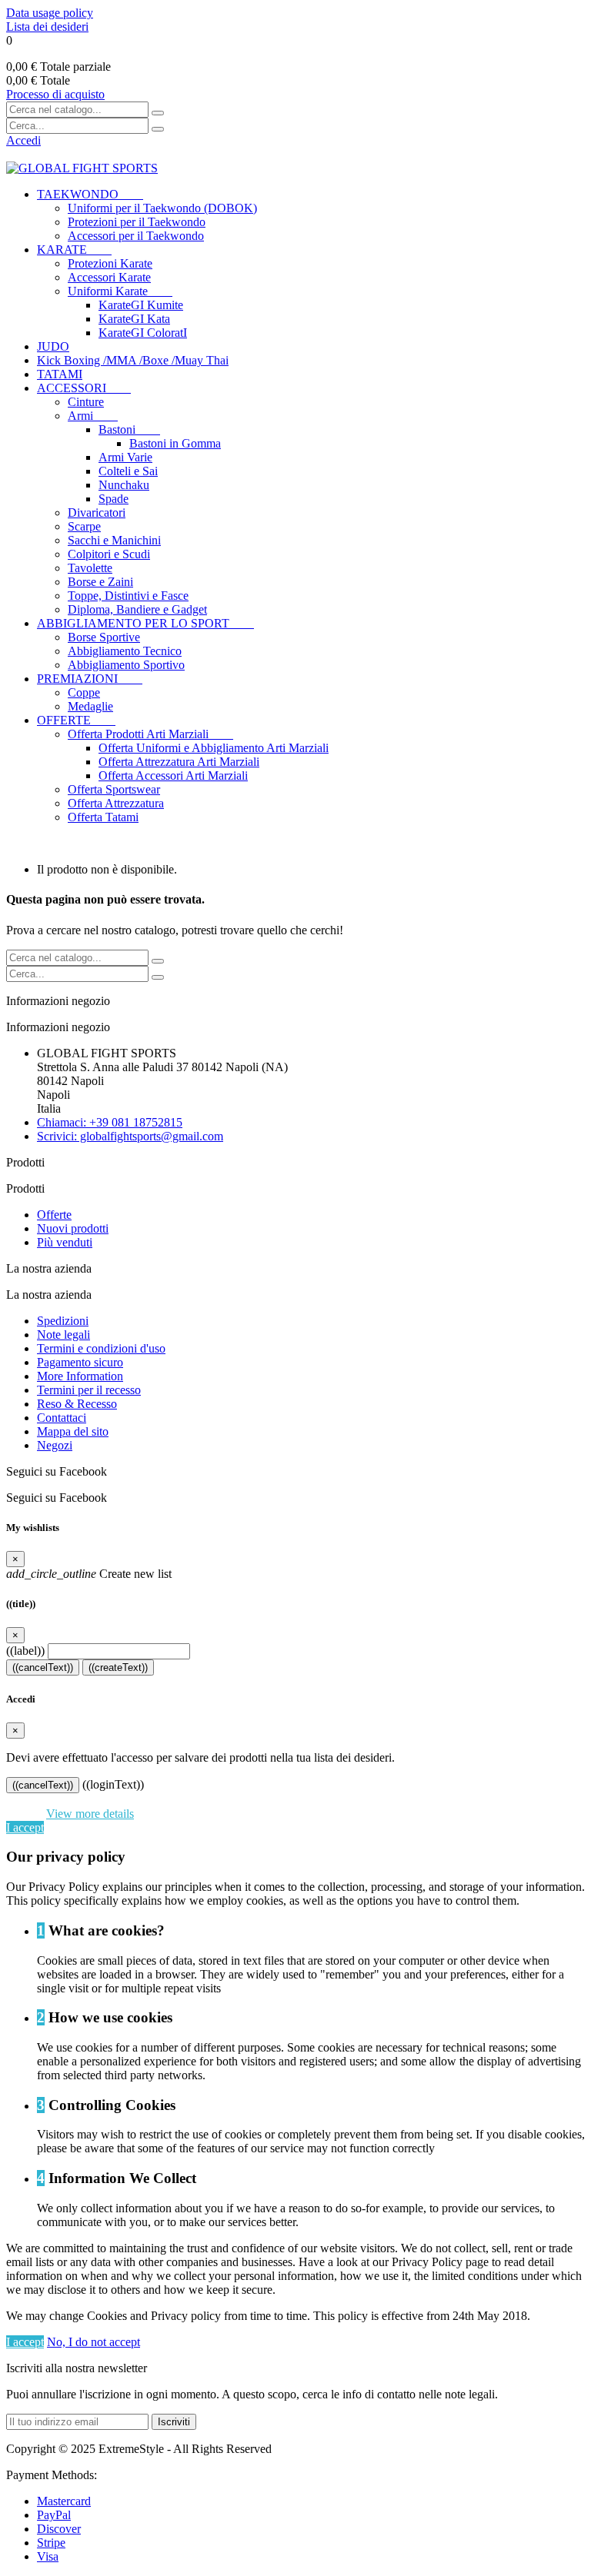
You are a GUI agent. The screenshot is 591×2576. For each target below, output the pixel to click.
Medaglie (90, 706)
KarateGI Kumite (141, 305)
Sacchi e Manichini (114, 540)
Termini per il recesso (89, 1390)
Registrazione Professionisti (75, 843)
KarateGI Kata (134, 319)
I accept (25, 1827)
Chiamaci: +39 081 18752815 (110, 1122)
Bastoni (129, 429)
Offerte (54, 1215)
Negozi (55, 1445)
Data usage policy (50, 13)
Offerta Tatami (103, 817)
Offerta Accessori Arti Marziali (173, 775)
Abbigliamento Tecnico (125, 651)
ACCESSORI (84, 388)
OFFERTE (76, 720)
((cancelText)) (43, 1667)
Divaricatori (97, 513)
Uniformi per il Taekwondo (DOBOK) (162, 208)
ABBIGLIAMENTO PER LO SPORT (145, 623)
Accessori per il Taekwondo (136, 236)
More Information (80, 1376)
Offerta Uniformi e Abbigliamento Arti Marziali (214, 748)
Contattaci (62, 1418)
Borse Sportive (104, 637)
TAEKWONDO (90, 194)
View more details (90, 1814)
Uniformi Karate (120, 291)
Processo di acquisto (55, 94)
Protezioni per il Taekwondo (137, 222)
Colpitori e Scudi (109, 554)
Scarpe (84, 526)
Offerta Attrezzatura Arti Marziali (179, 762)
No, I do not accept (93, 2342)
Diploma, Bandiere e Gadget (137, 609)
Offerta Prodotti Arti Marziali (150, 734)
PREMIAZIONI (90, 679)
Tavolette (90, 568)
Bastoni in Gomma (175, 443)
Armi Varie (125, 457)
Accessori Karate (109, 277)
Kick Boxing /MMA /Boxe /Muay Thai (133, 360)
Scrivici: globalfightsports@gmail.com (130, 1136)
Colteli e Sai (128, 471)
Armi (93, 416)
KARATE (74, 250)
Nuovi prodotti (73, 1228)
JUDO (53, 346)
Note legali (63, 1335)
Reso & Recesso (77, 1404)
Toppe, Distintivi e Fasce (128, 596)
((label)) (25, 1651)
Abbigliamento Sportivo (126, 665)
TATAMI (60, 374)
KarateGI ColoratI (143, 333)
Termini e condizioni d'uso (101, 1348)
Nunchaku (124, 485)
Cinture (86, 402)
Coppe (84, 692)
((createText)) (118, 1667)
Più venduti (65, 1242)
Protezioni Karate (110, 263)
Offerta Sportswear (114, 789)
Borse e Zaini (100, 582)
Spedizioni (63, 1321)
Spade (114, 499)
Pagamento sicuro (80, 1362)
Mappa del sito (73, 1431)
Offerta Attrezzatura (116, 803)
